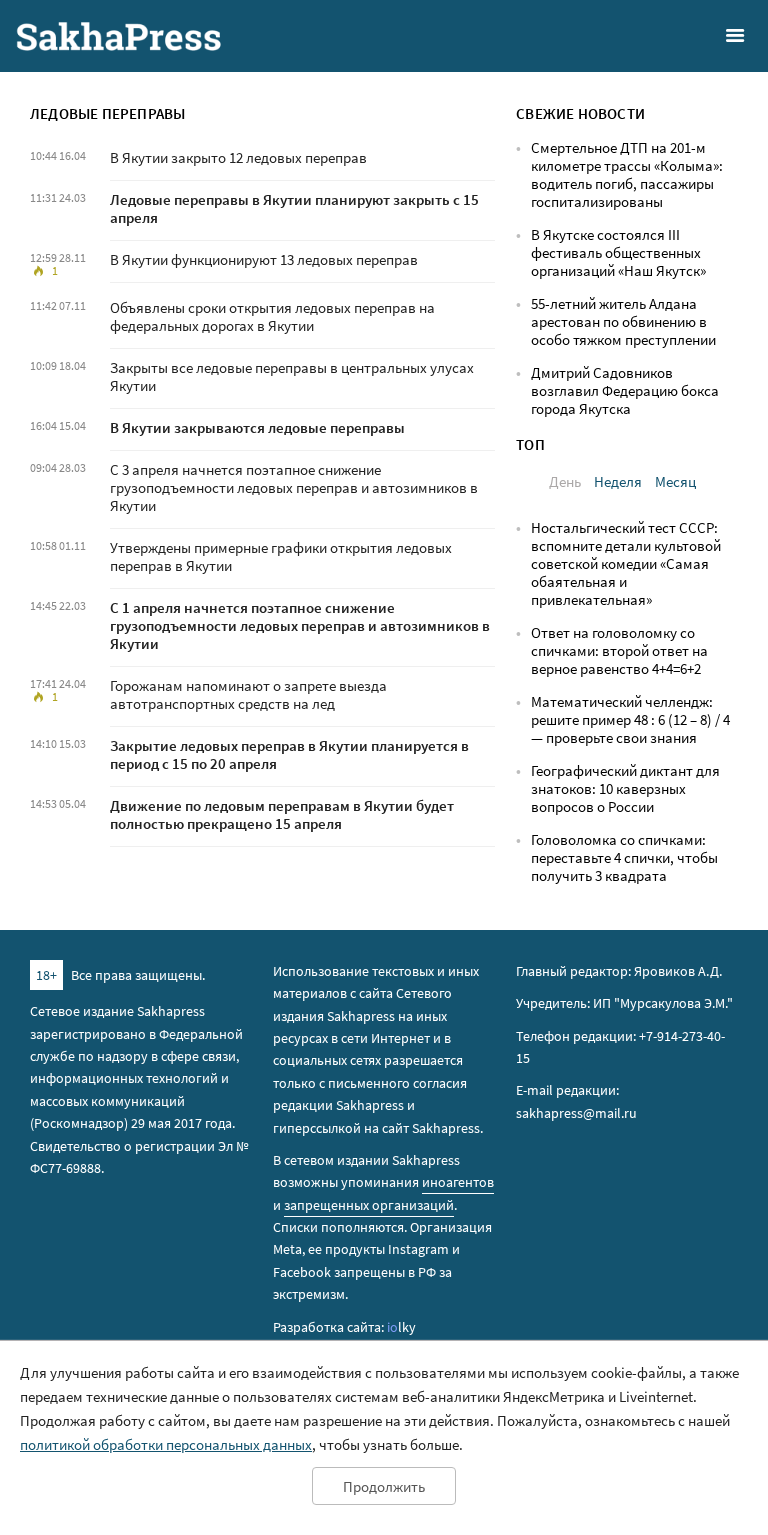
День (565, 481)
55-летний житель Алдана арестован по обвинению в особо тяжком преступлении (623, 321)
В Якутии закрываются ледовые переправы (257, 427)
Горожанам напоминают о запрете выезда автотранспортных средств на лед (248, 694)
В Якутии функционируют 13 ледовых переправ (264, 259)
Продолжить (384, 1486)
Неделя (618, 481)
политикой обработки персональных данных (166, 1444)
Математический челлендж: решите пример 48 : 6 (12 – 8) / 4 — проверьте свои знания (630, 719)
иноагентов (458, 1182)
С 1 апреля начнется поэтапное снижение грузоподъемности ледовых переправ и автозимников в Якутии (300, 625)
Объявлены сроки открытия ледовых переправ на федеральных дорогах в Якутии (272, 316)
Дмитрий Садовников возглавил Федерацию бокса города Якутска (625, 390)
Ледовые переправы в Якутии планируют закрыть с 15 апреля (294, 208)
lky (401, 1327)
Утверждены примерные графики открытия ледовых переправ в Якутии (281, 556)
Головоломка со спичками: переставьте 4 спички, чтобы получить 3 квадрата (624, 857)
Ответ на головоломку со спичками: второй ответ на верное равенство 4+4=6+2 (619, 650)
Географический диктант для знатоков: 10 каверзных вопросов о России (625, 788)
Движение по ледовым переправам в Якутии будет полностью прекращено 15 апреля (282, 814)
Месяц (675, 481)
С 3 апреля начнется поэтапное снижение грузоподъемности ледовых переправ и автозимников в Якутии (294, 487)
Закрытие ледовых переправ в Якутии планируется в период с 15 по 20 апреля (289, 754)
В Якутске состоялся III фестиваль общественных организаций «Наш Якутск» (618, 252)
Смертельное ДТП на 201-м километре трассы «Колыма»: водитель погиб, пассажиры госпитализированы (627, 174)
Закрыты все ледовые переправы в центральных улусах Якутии (292, 376)
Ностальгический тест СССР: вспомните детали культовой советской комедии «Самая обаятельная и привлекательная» (626, 563)
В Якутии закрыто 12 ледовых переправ (238, 157)
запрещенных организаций (369, 1205)
